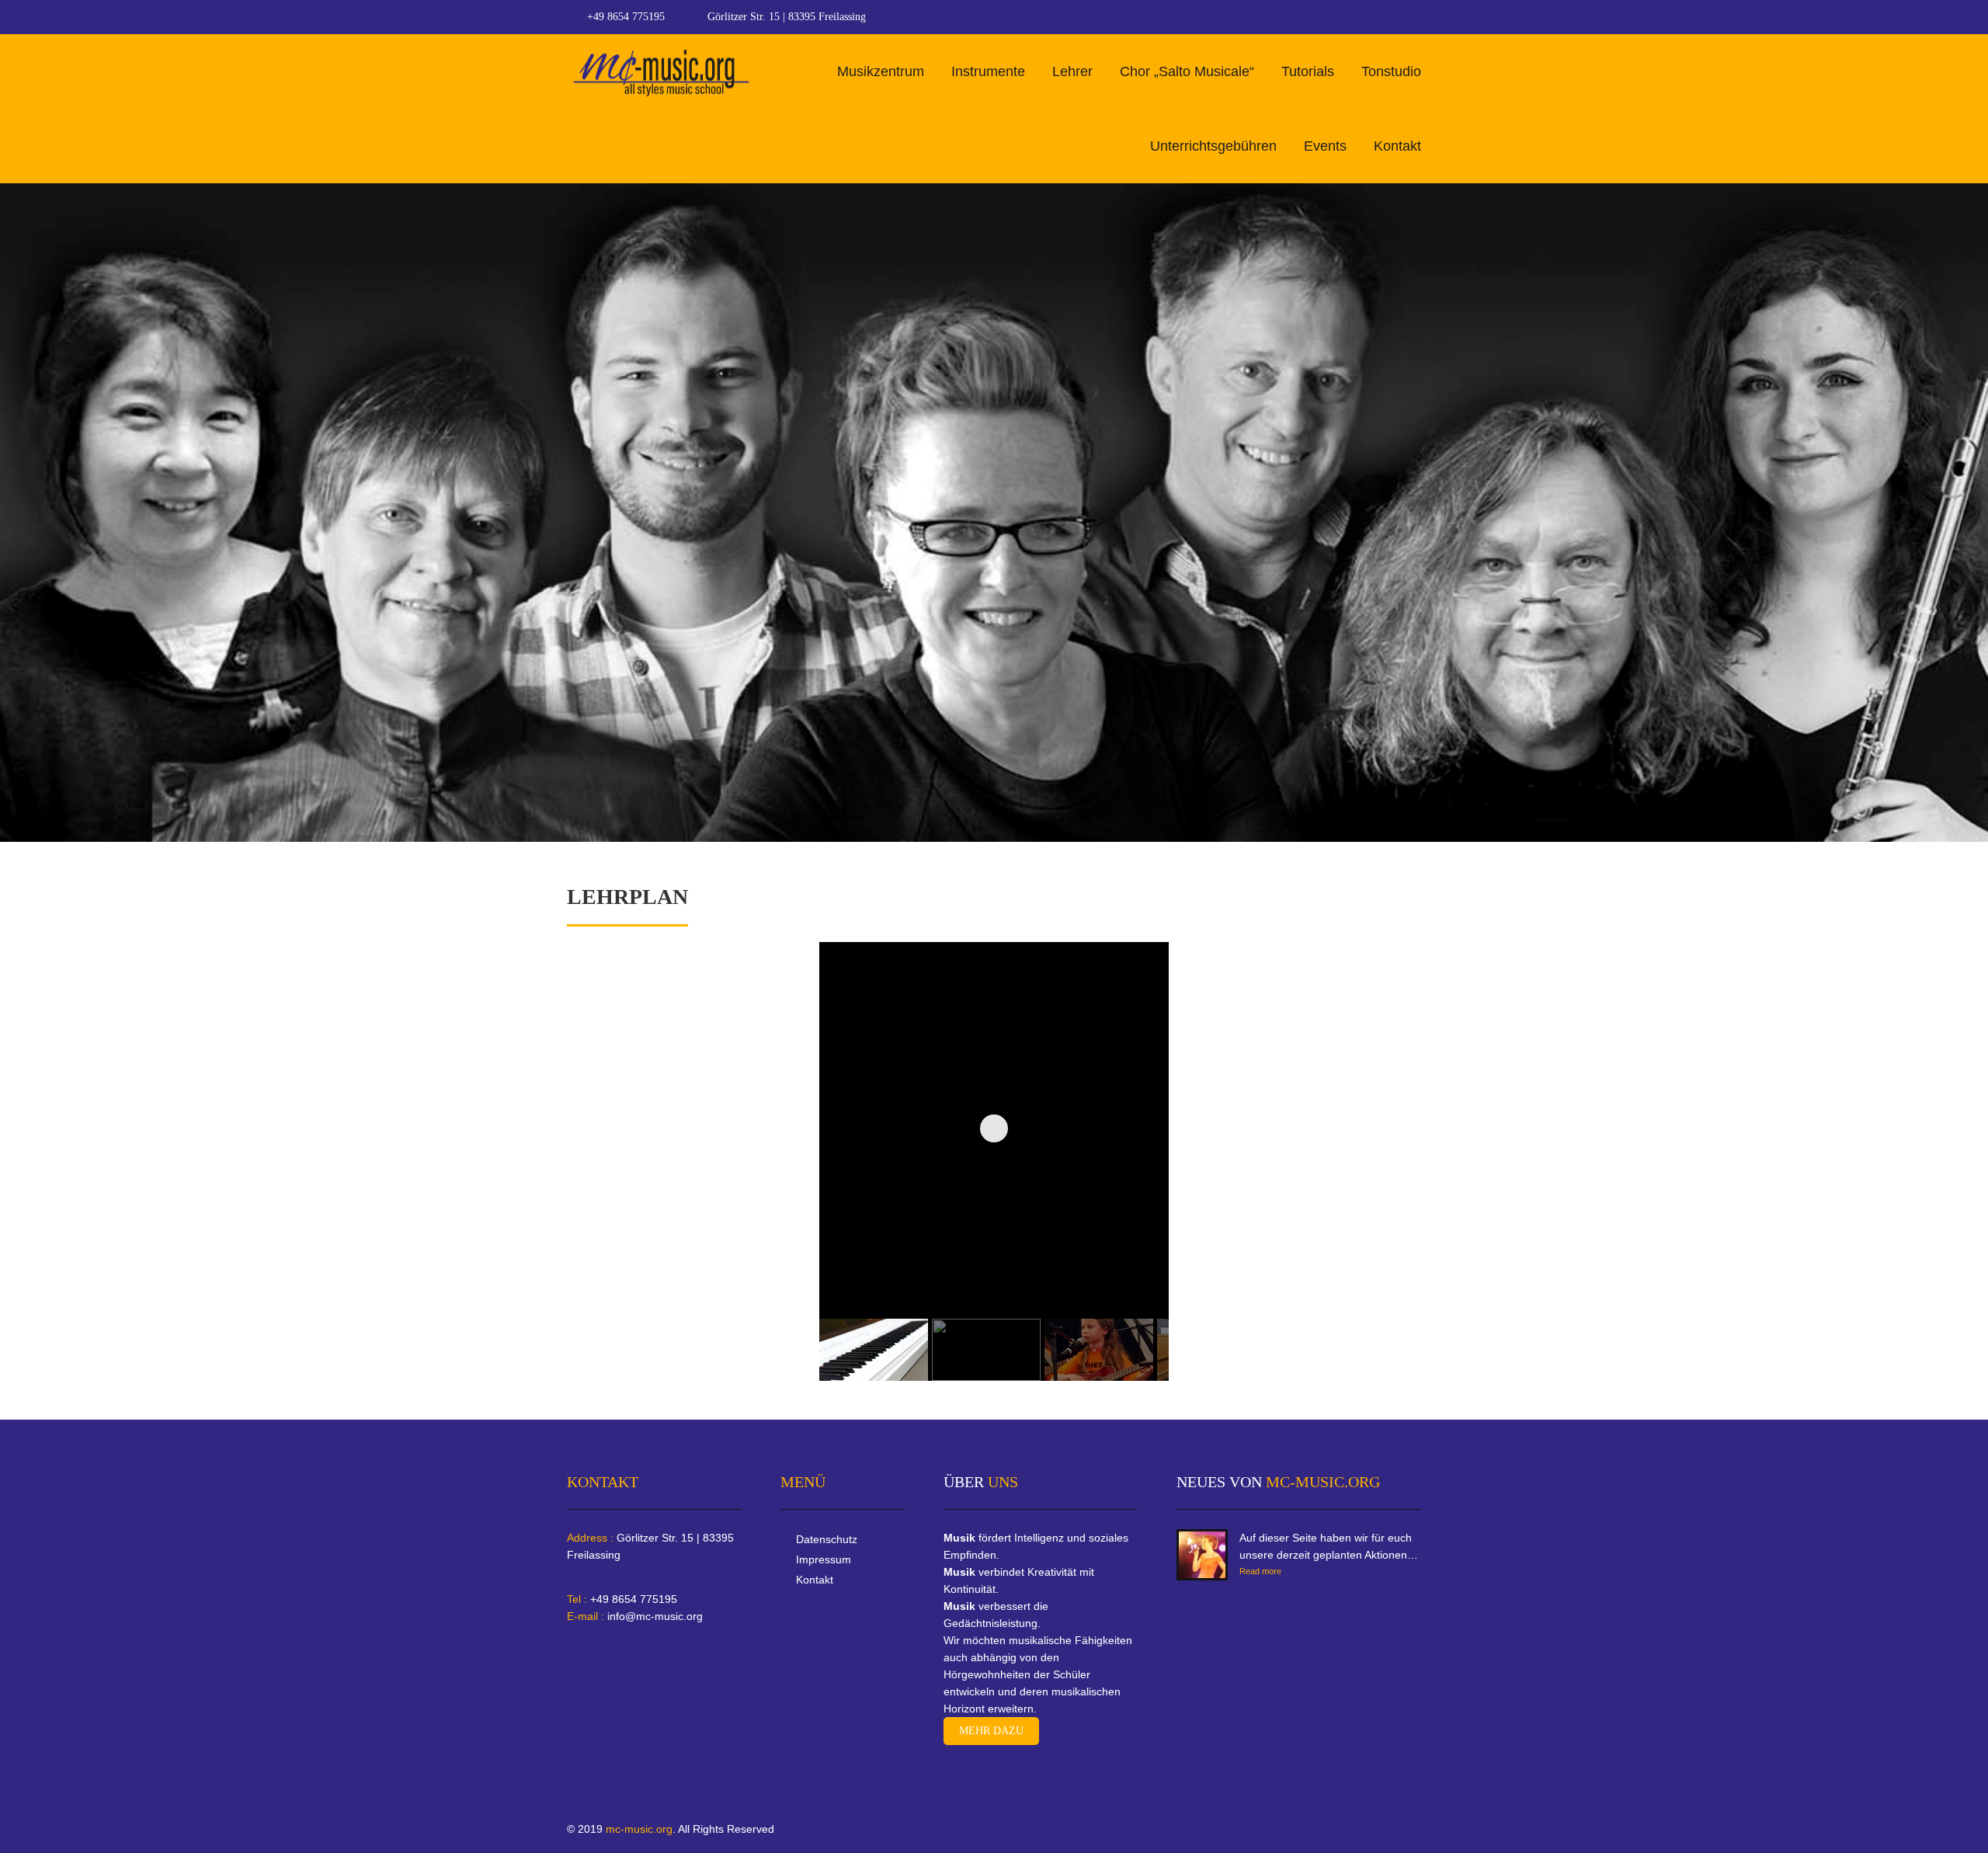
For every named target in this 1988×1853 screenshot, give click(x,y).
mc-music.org (639, 1829)
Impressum (824, 1559)
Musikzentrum (881, 71)
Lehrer (1072, 71)
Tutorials (1308, 71)
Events (1325, 146)
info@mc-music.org (655, 1616)
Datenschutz (827, 1539)
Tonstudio (1391, 71)
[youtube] (1416, 17)
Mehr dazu (991, 1731)
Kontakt (1397, 146)
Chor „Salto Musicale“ (1187, 71)
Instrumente (988, 71)
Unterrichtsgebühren (1213, 146)
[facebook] (1387, 17)
